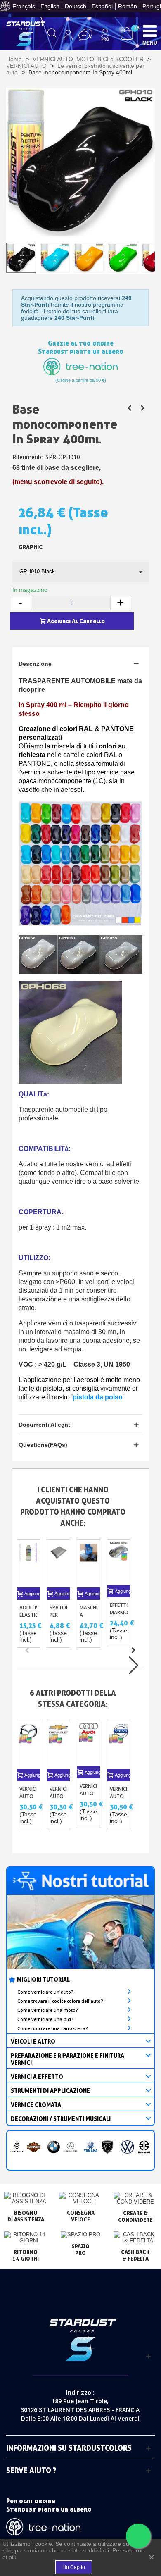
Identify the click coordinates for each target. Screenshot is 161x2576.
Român (128, 6)
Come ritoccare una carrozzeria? (53, 2028)
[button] (133, 1650)
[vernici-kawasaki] (144, 2147)
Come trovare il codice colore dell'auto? (60, 2001)
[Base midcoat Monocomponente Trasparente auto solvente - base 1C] (142, 408)
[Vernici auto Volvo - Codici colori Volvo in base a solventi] (119, 1745)
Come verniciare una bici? (45, 2019)
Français (24, 6)
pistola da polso (98, 1397)
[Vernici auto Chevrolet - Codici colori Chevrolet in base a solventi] (58, 1745)
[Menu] (150, 31)
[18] (127, 33)
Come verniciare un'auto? (45, 1992)
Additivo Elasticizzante (28, 1611)
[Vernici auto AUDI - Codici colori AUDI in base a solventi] (89, 1743)
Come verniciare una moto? (48, 2010)
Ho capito (74, 2567)
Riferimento (28, 457)
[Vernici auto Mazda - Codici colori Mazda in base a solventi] (28, 1745)
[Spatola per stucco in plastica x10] (58, 1564)
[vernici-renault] (17, 2147)
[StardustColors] (26, 34)
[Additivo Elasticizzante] (28, 1564)
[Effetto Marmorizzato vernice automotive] (119, 1562)
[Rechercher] (52, 35)
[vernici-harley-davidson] (34, 2147)
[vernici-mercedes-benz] (70, 2147)
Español (102, 6)
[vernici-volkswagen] (127, 2147)
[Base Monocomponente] (129, 408)
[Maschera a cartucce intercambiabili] (89, 1564)
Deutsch (76, 6)
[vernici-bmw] (54, 2147)
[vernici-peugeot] (108, 2147)
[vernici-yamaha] (91, 2147)
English (50, 6)
